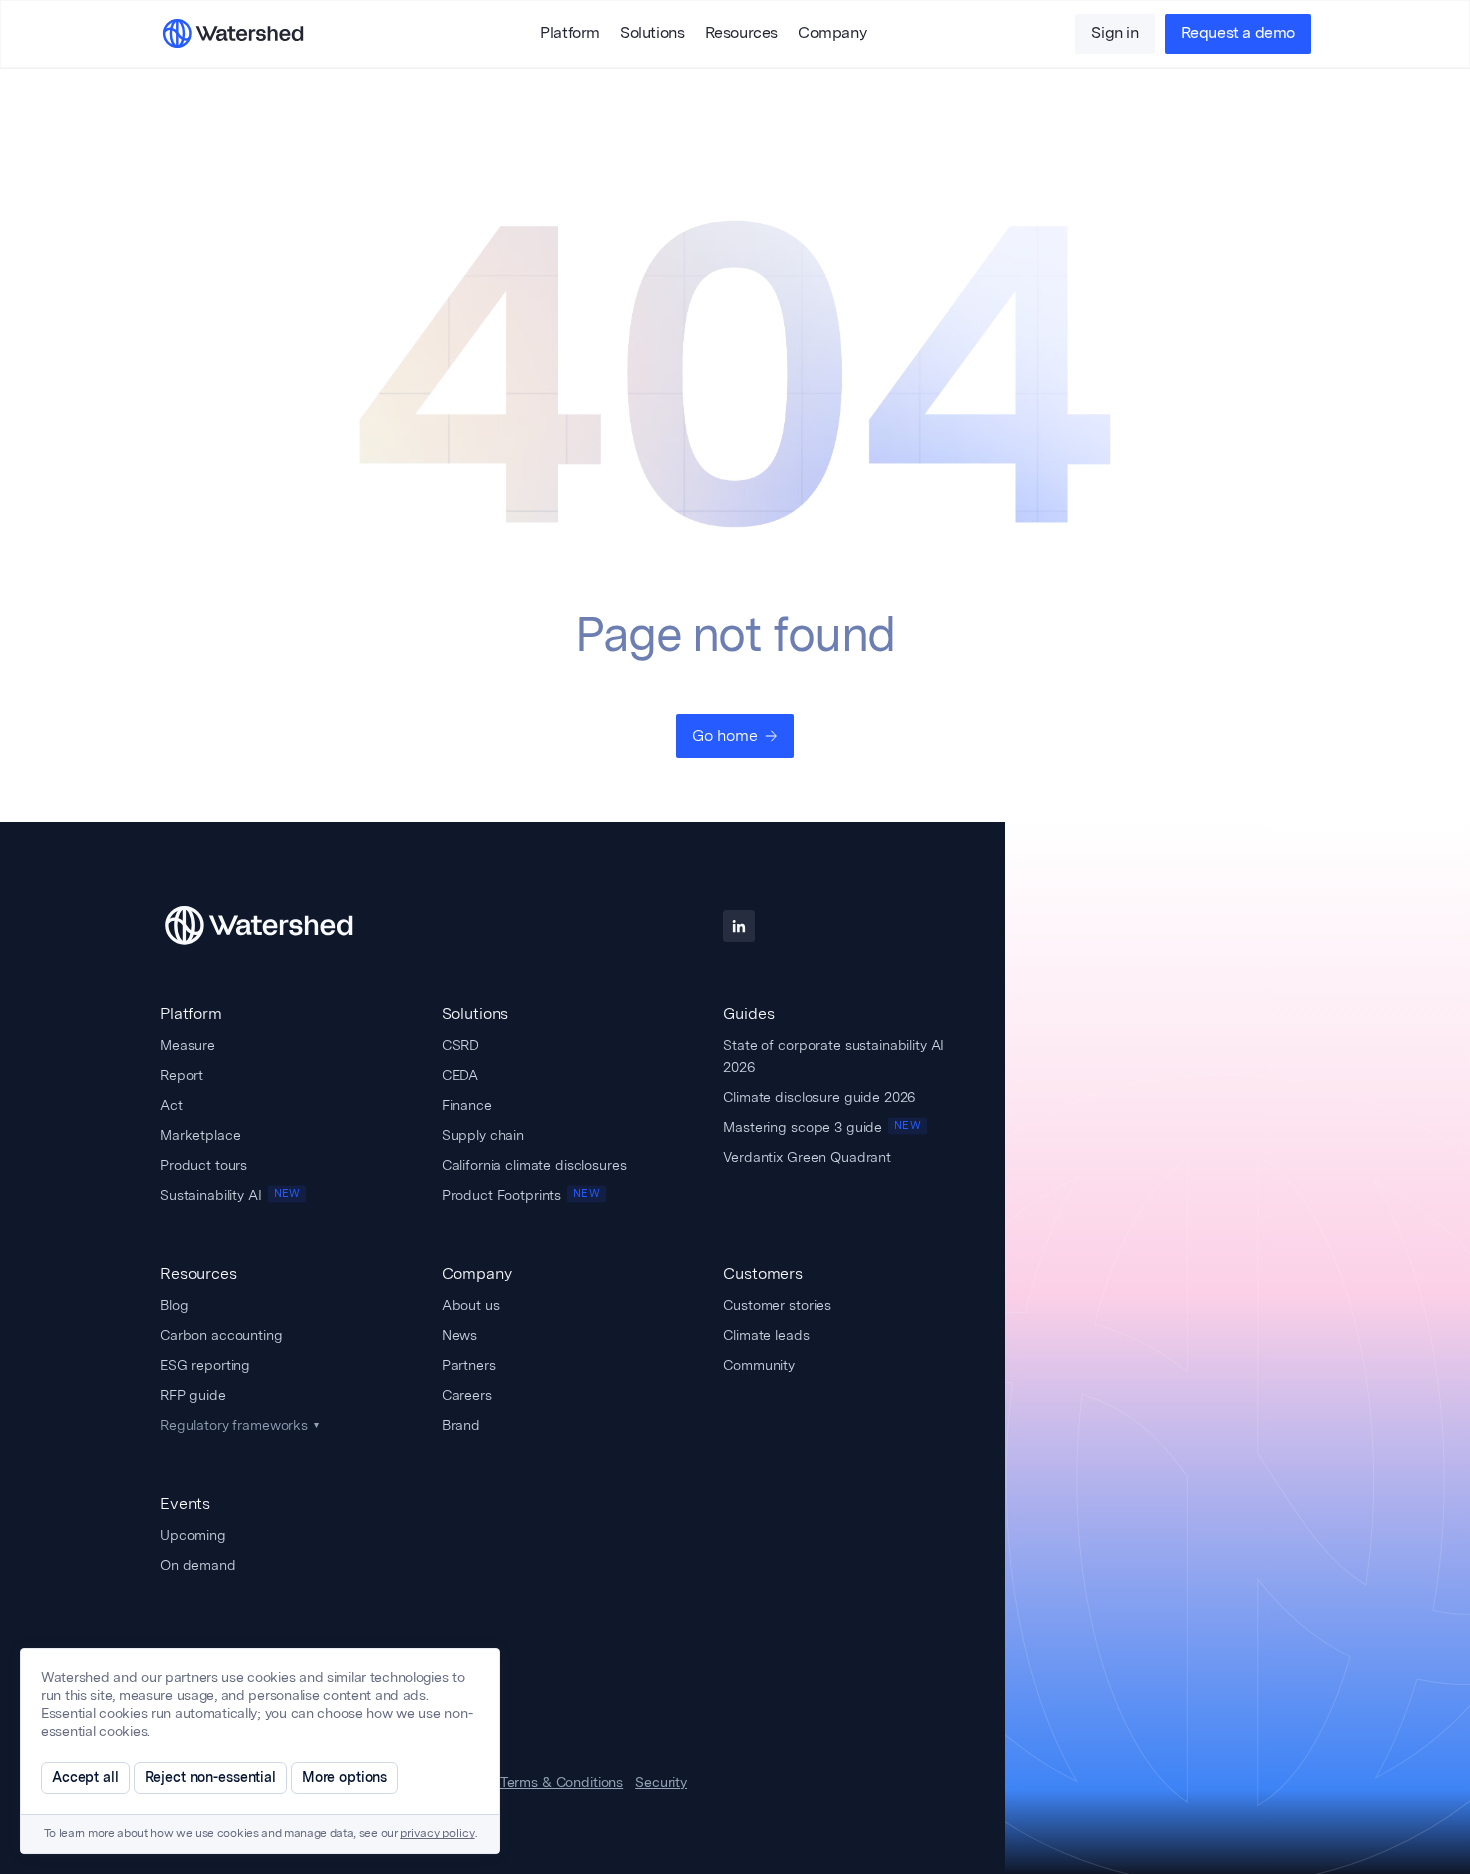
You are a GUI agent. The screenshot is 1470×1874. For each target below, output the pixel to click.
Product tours (203, 1165)
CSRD (460, 1045)
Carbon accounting (221, 1335)
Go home (725, 735)
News (459, 1335)
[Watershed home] (277, 926)
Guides (748, 1013)
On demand (198, 1565)
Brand (461, 1425)
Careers (467, 1395)
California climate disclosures (534, 1165)
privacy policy (437, 1834)
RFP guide (193, 1395)
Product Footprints (521, 1195)
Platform (570, 34)
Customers (763, 1273)
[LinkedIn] (739, 926)
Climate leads (766, 1335)
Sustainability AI (230, 1195)
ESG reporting (205, 1365)
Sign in (1114, 34)
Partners (469, 1365)
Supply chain (483, 1135)
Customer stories (777, 1305)
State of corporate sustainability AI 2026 (833, 1056)
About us (471, 1305)
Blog (174, 1305)
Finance (467, 1105)
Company (832, 34)
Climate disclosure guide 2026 (819, 1097)
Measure (187, 1045)
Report (181, 1075)
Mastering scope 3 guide (821, 1127)
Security (661, 1783)
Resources (741, 34)
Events (185, 1503)
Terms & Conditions (561, 1783)
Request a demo (1238, 34)
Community (759, 1365)
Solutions (652, 34)
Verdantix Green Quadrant (807, 1157)
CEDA (460, 1075)
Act (171, 1105)
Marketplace (200, 1135)
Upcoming (193, 1535)
